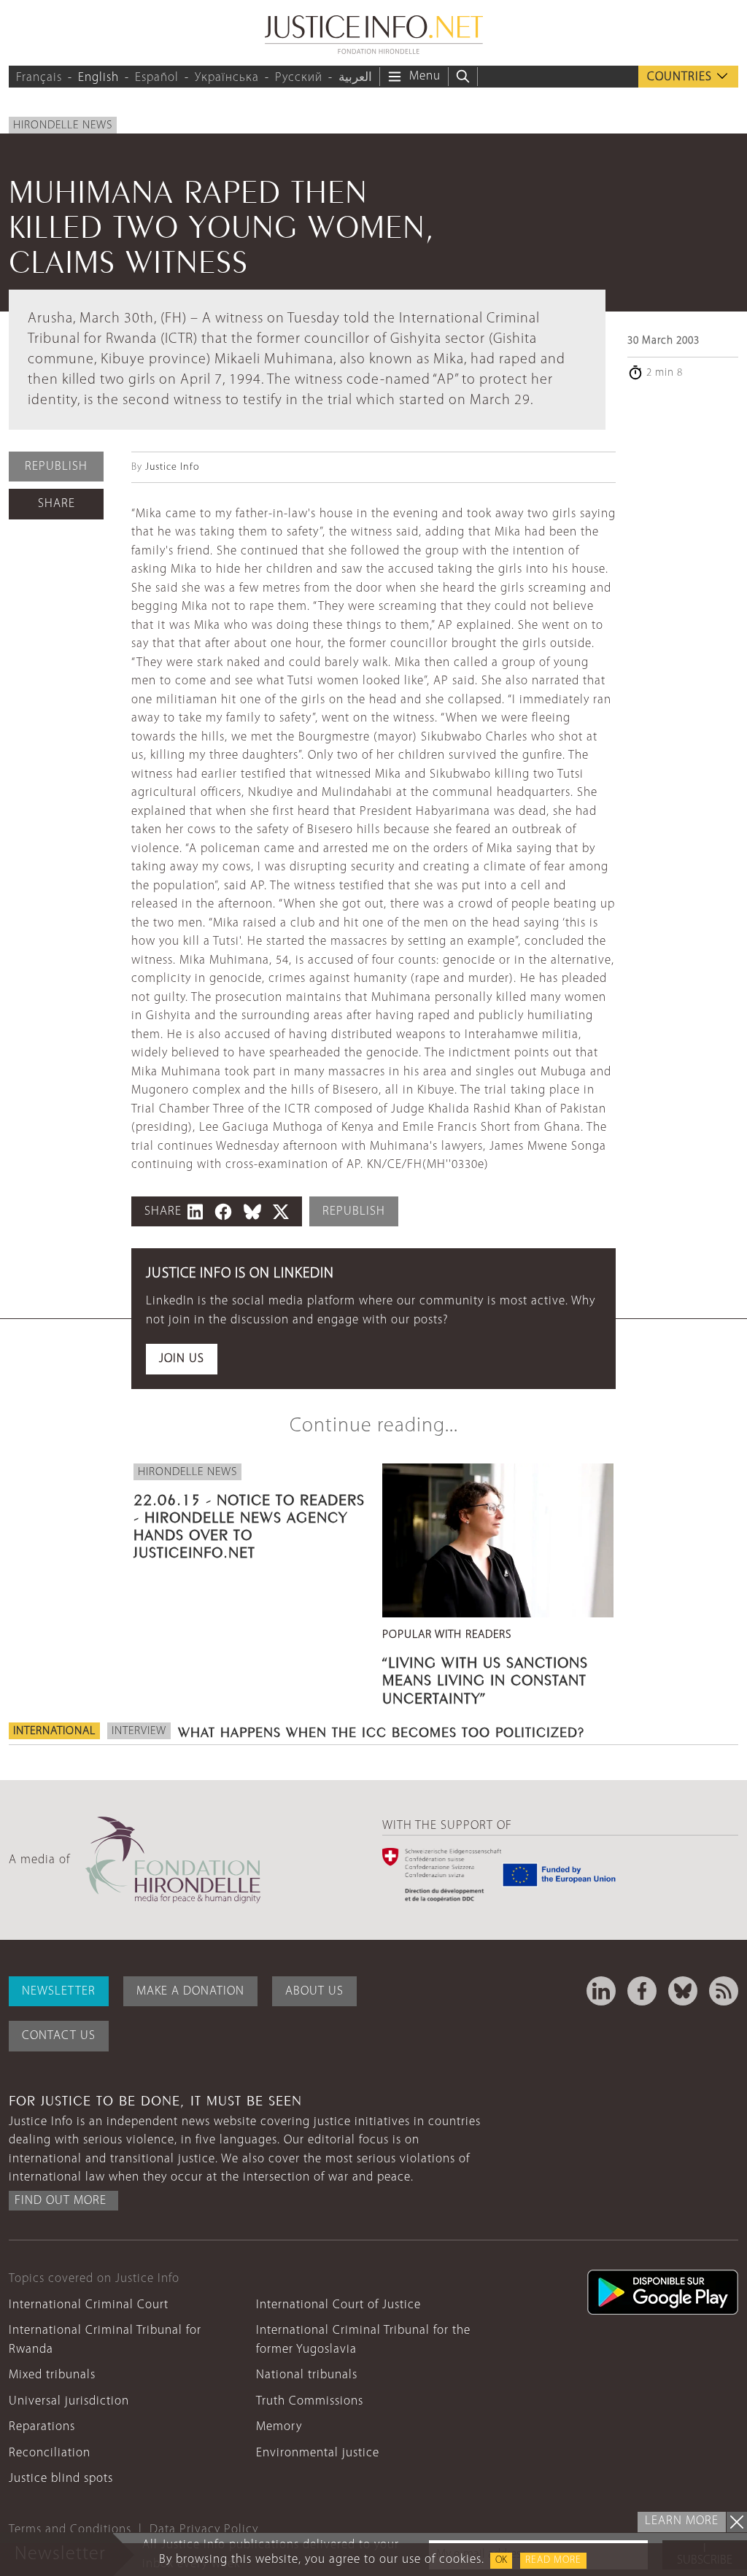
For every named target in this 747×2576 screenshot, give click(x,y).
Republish (56, 467)
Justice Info (172, 467)
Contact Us (59, 2036)
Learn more (682, 2521)
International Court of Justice (338, 2305)
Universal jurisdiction (69, 2401)
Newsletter (59, 1991)
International (54, 1731)
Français (39, 78)
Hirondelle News (63, 125)
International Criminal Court (89, 2305)
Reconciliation (50, 2453)
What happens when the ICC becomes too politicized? (381, 1730)
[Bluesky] (683, 1991)
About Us (314, 1991)
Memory (279, 2427)
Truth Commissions (310, 2401)
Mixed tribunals (52, 2375)
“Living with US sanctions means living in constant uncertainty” (485, 1678)
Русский (299, 78)
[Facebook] (642, 1991)
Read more (553, 2560)
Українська (227, 78)
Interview (139, 1731)
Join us (182, 1359)
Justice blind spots (61, 2479)
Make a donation (190, 1991)
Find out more (61, 2201)
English (98, 78)
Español (157, 78)
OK (501, 2560)
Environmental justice (318, 2453)
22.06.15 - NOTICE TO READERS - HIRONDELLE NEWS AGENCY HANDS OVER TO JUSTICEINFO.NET (249, 1524)
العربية (355, 78)
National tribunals (307, 2375)
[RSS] (724, 1991)
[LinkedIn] (601, 1991)
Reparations (42, 2427)
